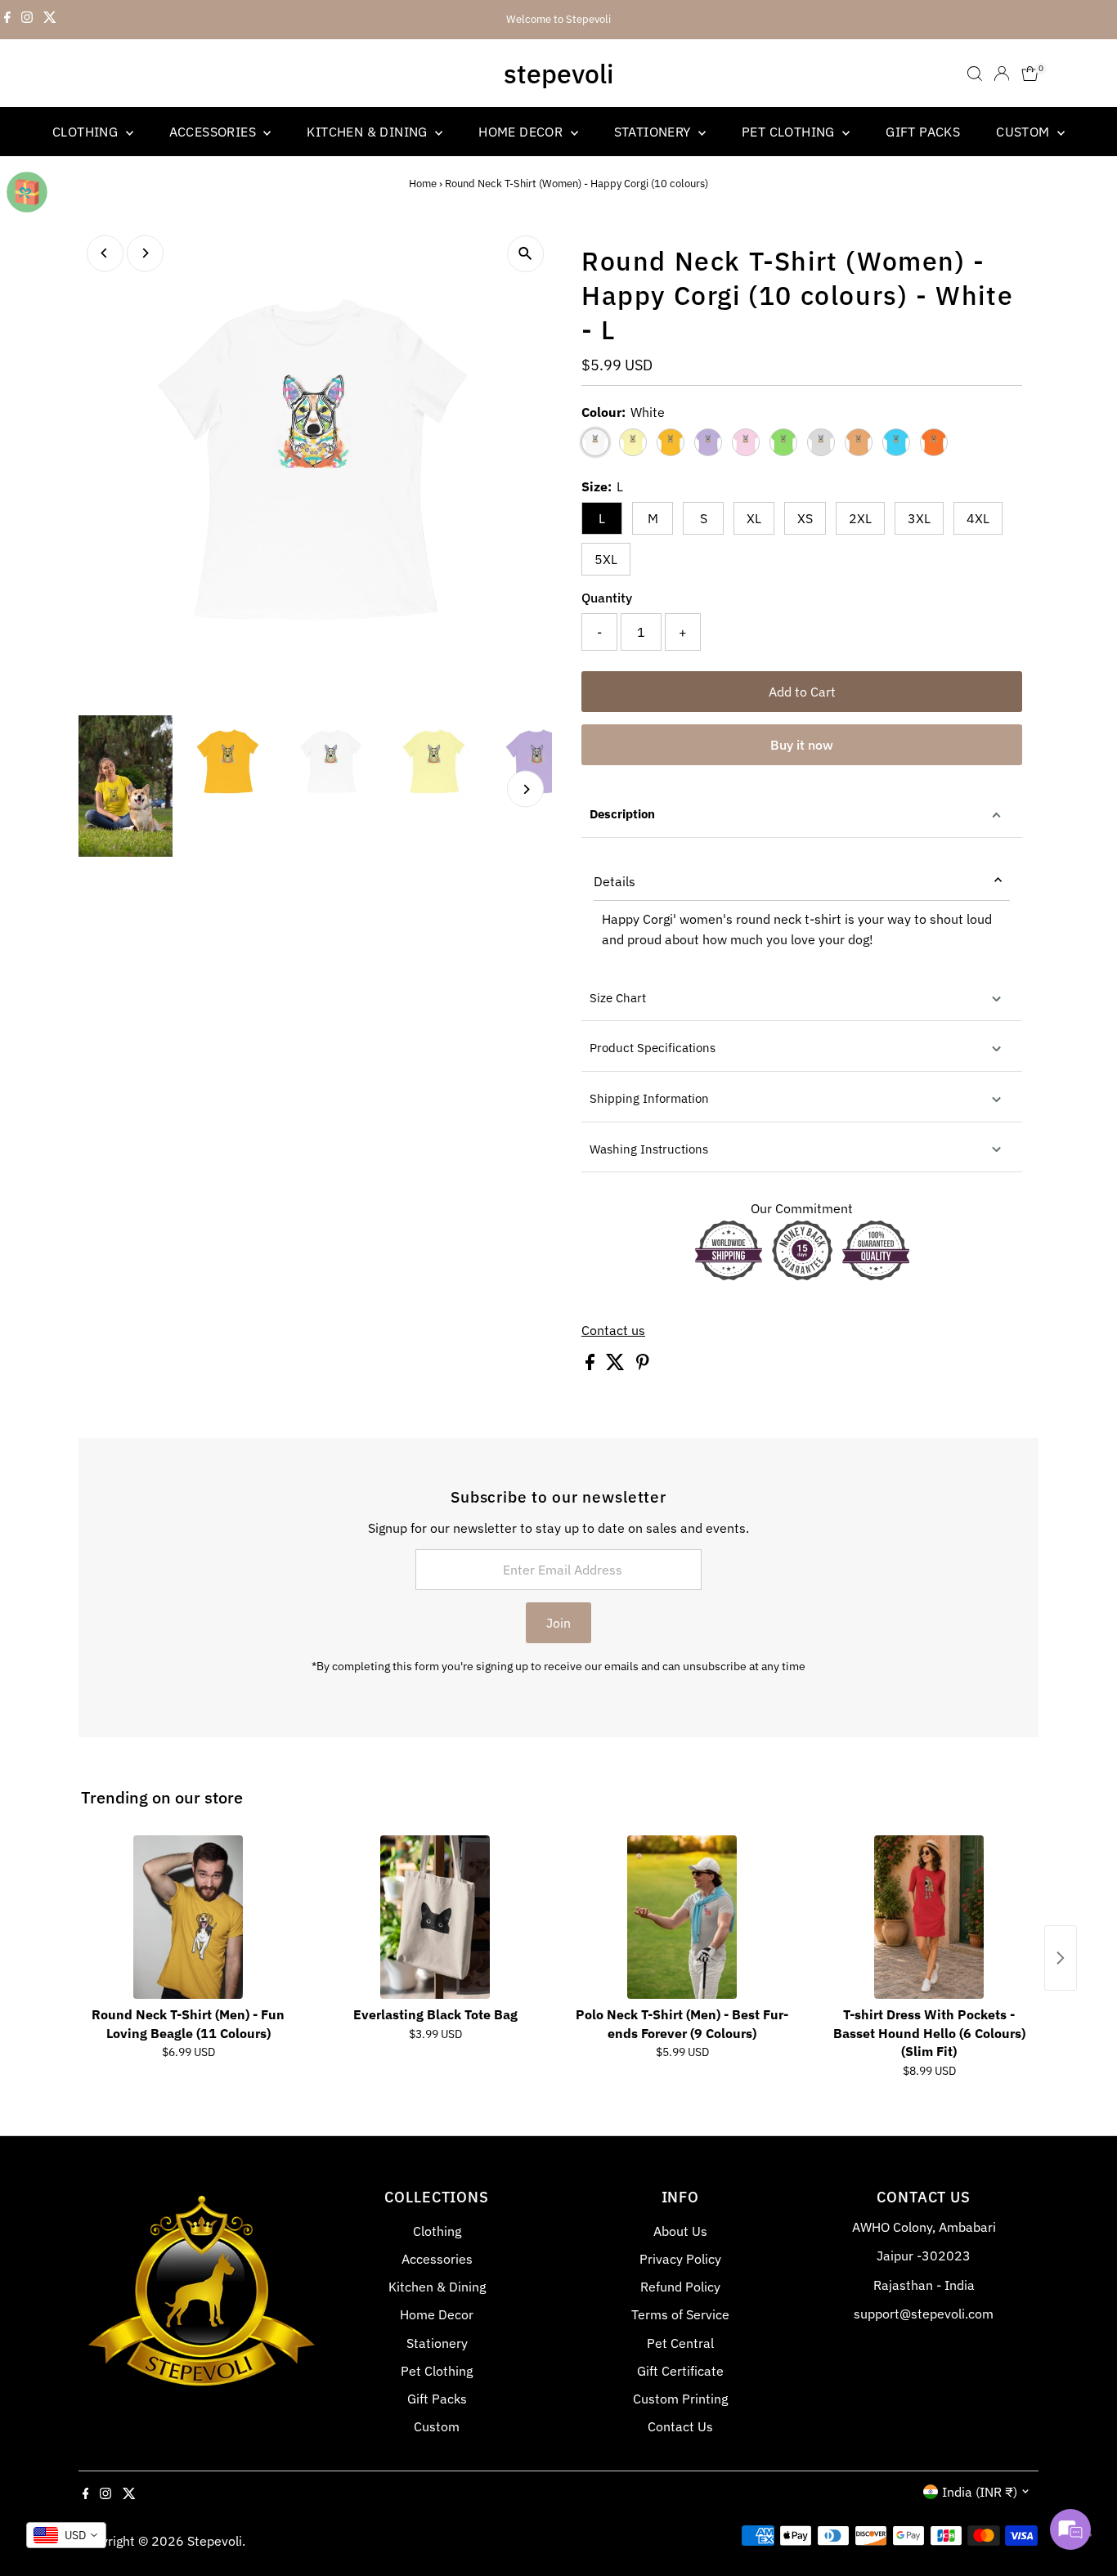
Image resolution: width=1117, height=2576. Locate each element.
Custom (1025, 132)
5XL (606, 559)
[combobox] (66, 2535)
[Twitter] (50, 20)
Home (423, 184)
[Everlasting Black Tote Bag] (435, 1917)
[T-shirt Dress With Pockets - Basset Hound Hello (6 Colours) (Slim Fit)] (929, 1917)
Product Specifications (653, 1048)
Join (558, 1623)
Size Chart (618, 998)
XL (754, 518)
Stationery (654, 132)
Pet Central (680, 2343)
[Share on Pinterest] (643, 1365)
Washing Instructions (649, 1149)
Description (622, 814)
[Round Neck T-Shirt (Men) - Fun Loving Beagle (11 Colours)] (188, 1917)
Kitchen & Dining (369, 132)
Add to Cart (802, 692)
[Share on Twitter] (617, 1365)
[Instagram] (27, 20)
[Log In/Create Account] (1002, 74)
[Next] (145, 253)
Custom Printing (680, 2399)
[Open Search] (975, 74)
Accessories (215, 132)
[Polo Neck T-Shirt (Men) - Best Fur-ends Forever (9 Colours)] (682, 1917)
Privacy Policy (680, 2259)
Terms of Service (680, 2314)
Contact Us (680, 2426)
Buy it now (802, 745)
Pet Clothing (790, 132)
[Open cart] (1030, 74)
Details (615, 881)
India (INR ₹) (980, 2492)
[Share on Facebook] (592, 1365)
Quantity (607, 598)
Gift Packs (923, 132)
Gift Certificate (680, 2371)
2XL (860, 518)
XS (805, 518)
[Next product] (1061, 1958)
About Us (680, 2231)
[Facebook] (7, 20)
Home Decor (522, 132)
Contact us (613, 1330)
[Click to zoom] (525, 254)
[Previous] (105, 253)
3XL (919, 518)
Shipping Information (649, 1098)
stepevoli (558, 74)
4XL (978, 518)
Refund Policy (680, 2287)
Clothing (87, 132)
